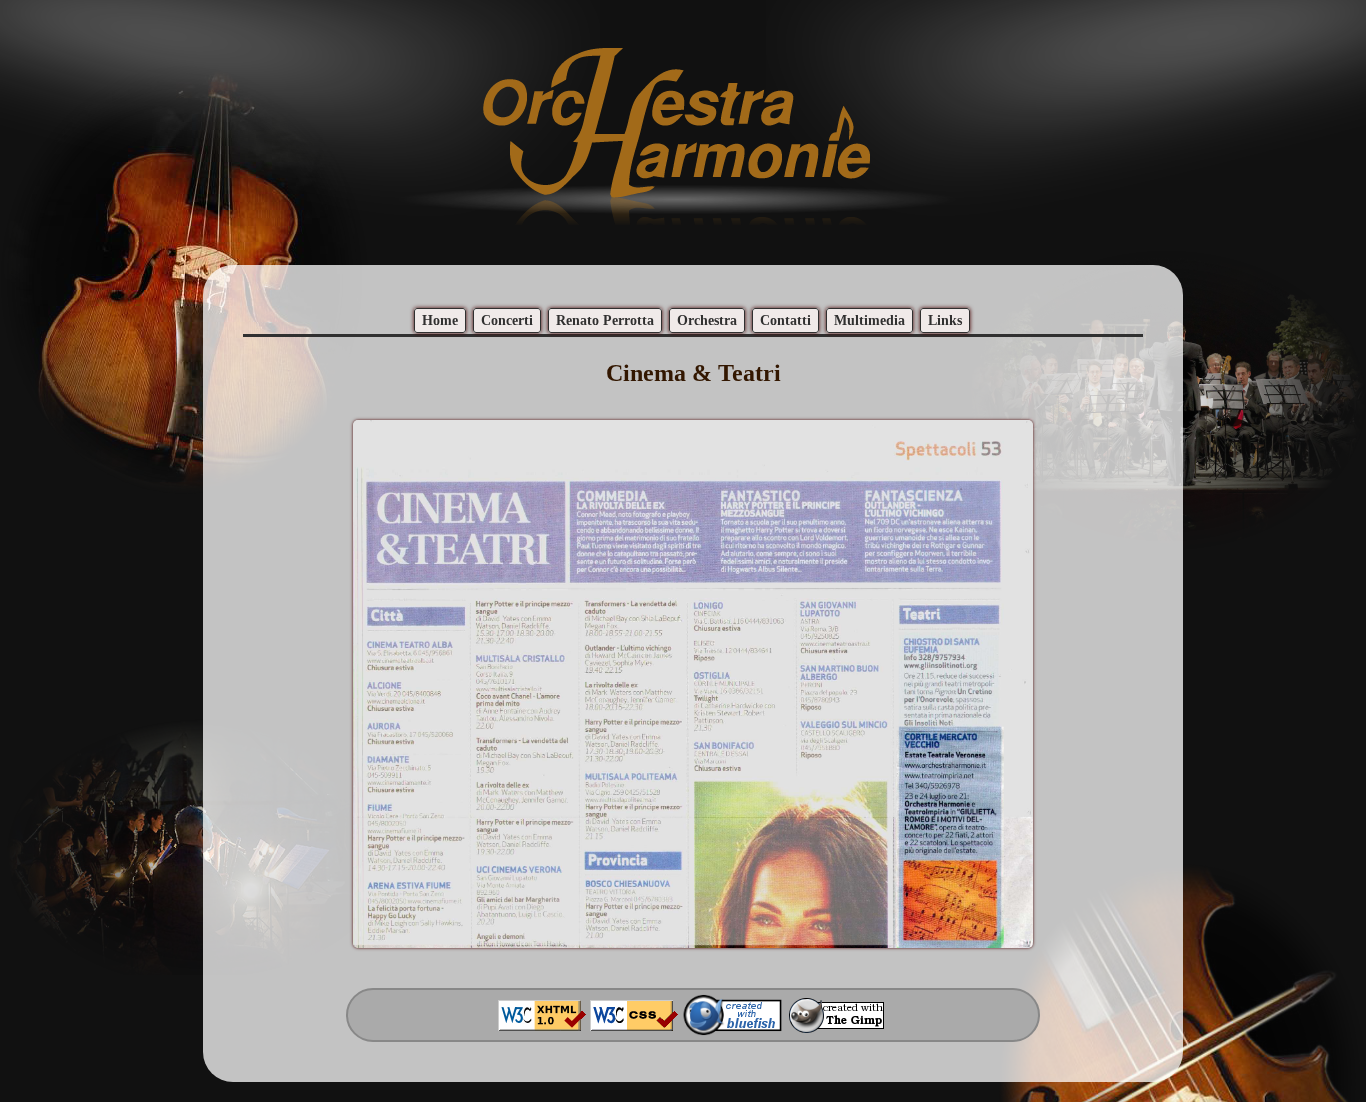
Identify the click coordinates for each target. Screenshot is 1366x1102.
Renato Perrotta (605, 320)
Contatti (785, 320)
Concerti (507, 320)
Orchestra (707, 320)
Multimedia (869, 320)
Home (440, 320)
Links (945, 320)
